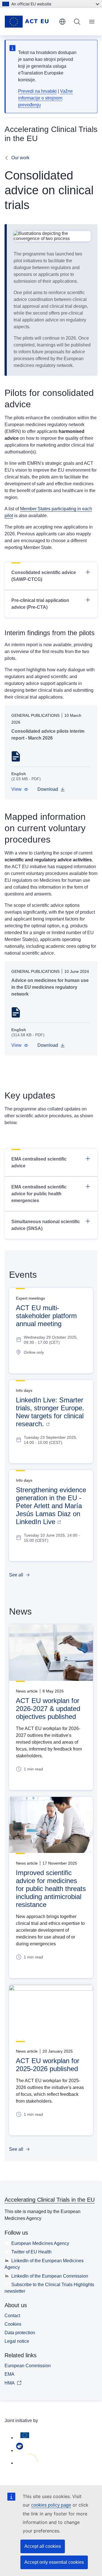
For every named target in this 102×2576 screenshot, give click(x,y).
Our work (20, 158)
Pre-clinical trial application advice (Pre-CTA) (40, 604)
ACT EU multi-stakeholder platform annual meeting (46, 1316)
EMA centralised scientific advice (39, 1162)
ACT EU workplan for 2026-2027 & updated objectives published (48, 1709)
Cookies (13, 2324)
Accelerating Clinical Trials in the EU (50, 2200)
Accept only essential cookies (54, 2562)
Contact (12, 2316)
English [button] (62, 22)
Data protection (20, 2333)
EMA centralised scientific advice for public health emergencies (39, 1194)
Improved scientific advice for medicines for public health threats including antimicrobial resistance (51, 1889)
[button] (20, 789)
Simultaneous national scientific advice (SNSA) (46, 1225)
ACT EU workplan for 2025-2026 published (48, 2065)
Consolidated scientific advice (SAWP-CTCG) (44, 576)
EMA (9, 2374)
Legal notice (17, 2341)
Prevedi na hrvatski (37, 91)
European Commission (28, 2366)
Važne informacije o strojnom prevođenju (45, 98)
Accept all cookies (43, 2546)
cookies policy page (51, 2505)
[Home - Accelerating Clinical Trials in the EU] (29, 22)
